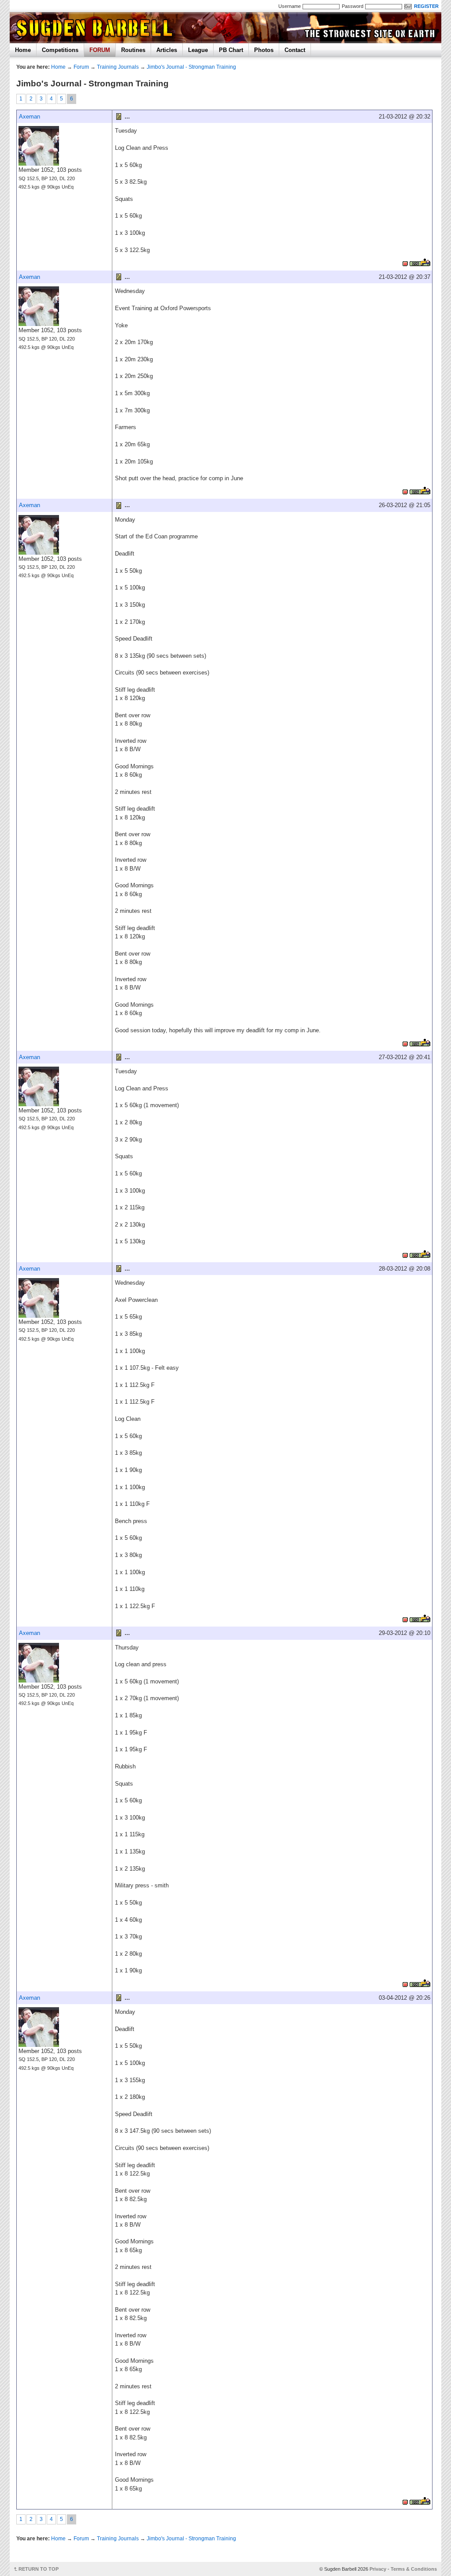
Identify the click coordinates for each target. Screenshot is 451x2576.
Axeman (30, 117)
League (198, 50)
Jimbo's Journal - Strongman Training (191, 67)
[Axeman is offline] (405, 262)
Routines (133, 50)
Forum (81, 67)
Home (23, 50)
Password (353, 6)
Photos (264, 50)
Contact (295, 50)
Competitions (60, 50)
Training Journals (118, 67)
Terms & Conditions (414, 2569)
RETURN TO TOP (39, 2569)
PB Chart (231, 50)
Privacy (378, 2569)
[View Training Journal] (420, 262)
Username (290, 6)
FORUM (100, 50)
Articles (167, 50)
